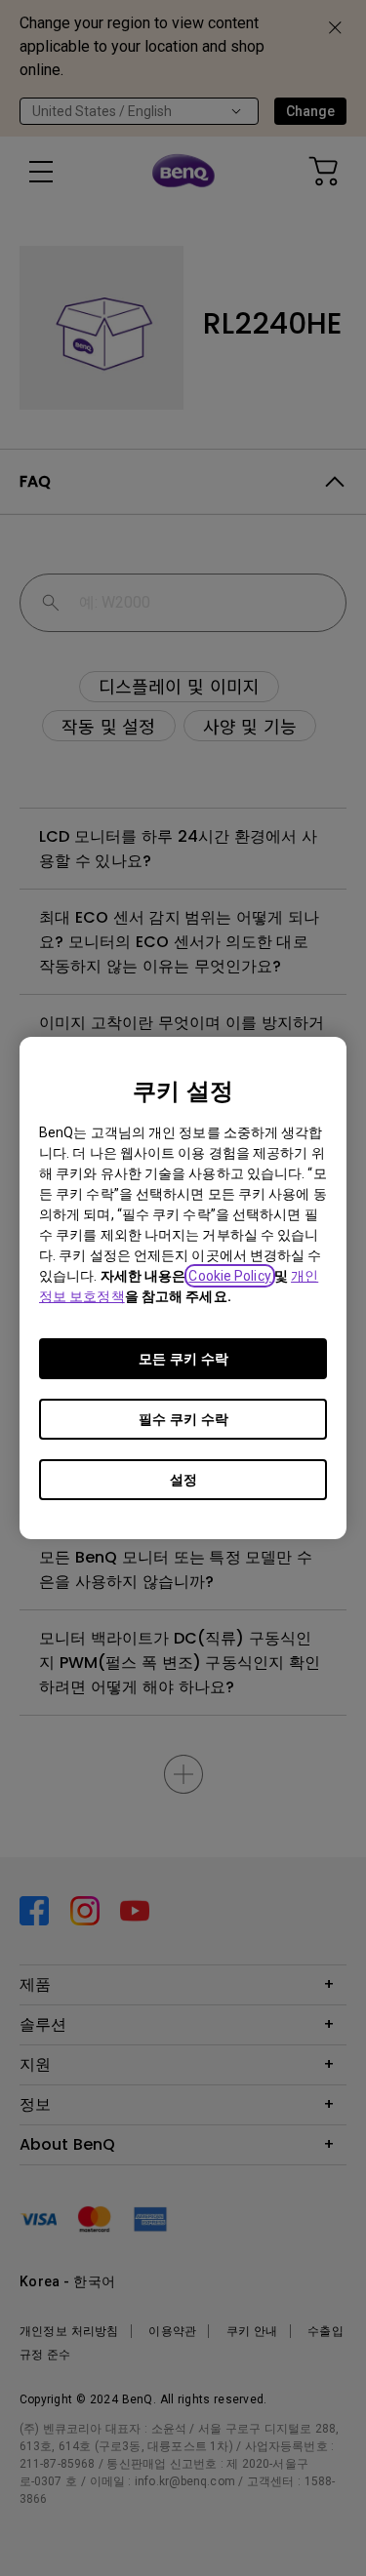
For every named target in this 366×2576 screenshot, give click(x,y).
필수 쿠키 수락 (183, 1419)
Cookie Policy (229, 1276)
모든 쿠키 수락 (183, 1359)
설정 (183, 1480)
